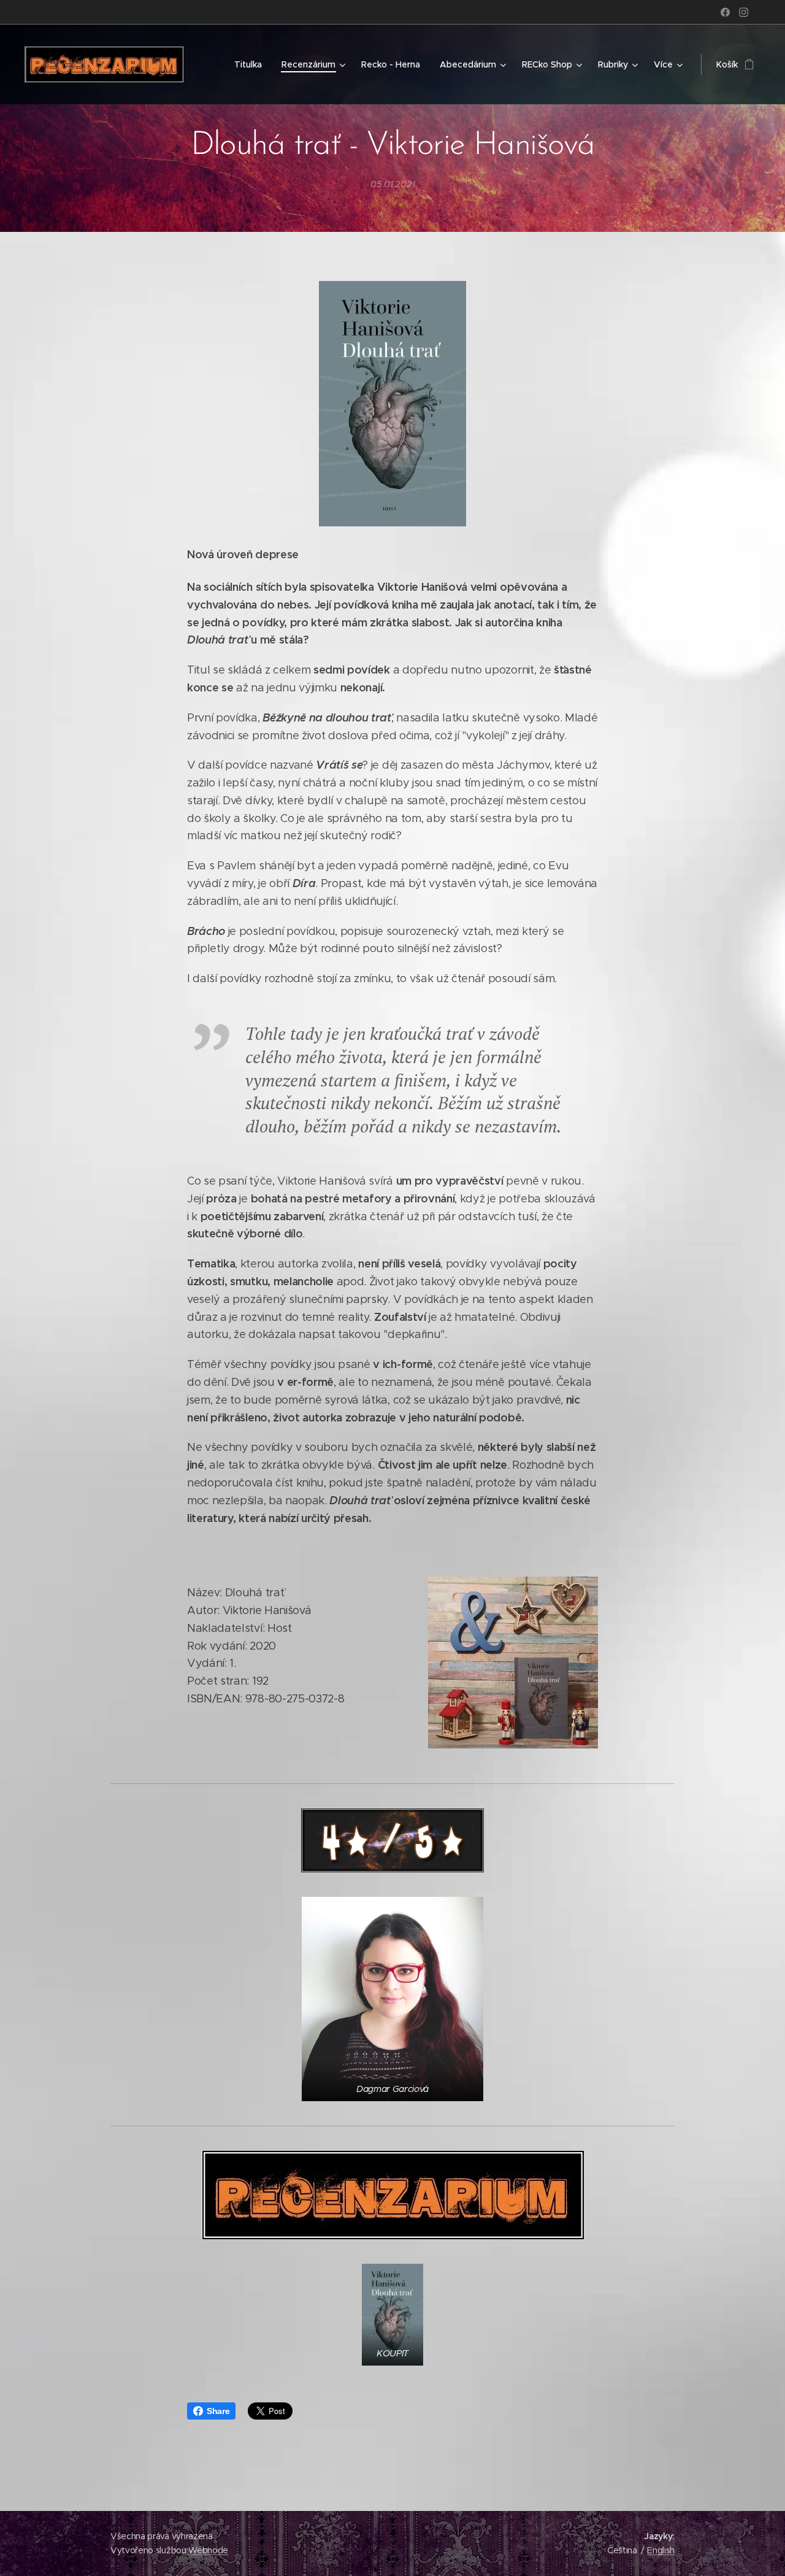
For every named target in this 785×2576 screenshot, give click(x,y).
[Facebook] (725, 12)
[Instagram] (744, 12)
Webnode (208, 2550)
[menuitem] (251, 64)
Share (218, 2411)
